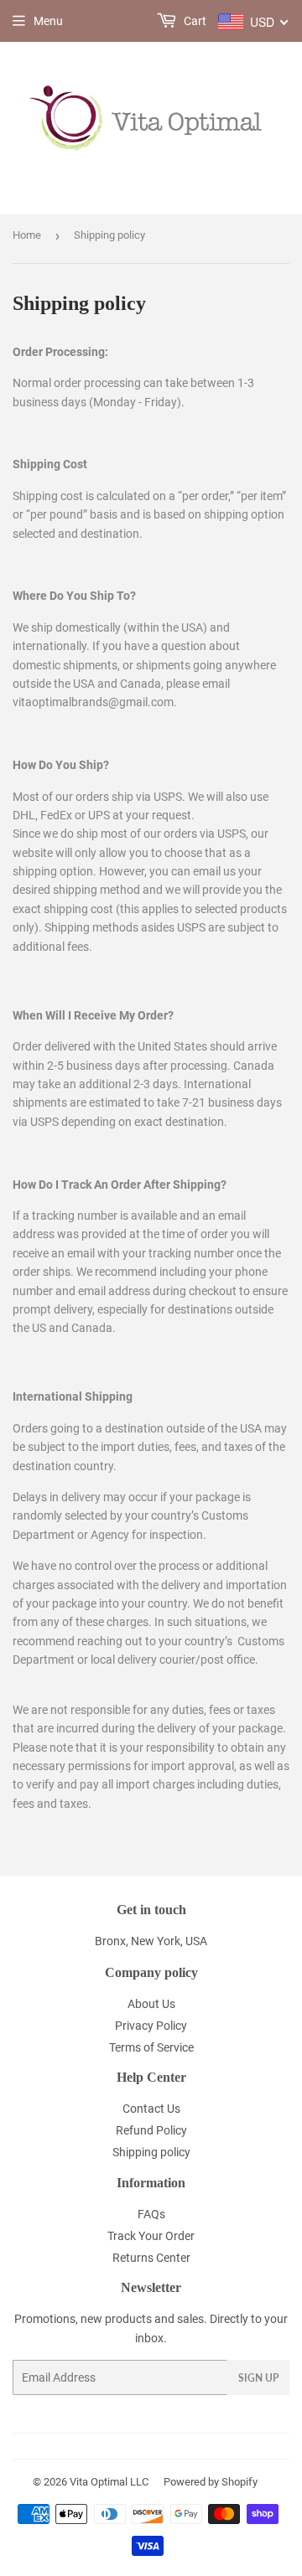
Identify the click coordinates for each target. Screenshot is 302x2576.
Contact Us (151, 2109)
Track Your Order (151, 2236)
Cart (194, 21)
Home (27, 235)
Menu (48, 21)
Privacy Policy (151, 2026)
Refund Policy (151, 2130)
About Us (151, 2004)
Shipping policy (151, 2152)
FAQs (151, 2214)
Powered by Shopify (211, 2482)
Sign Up (258, 2378)
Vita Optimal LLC (109, 2482)
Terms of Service (151, 2047)
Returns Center (151, 2258)
